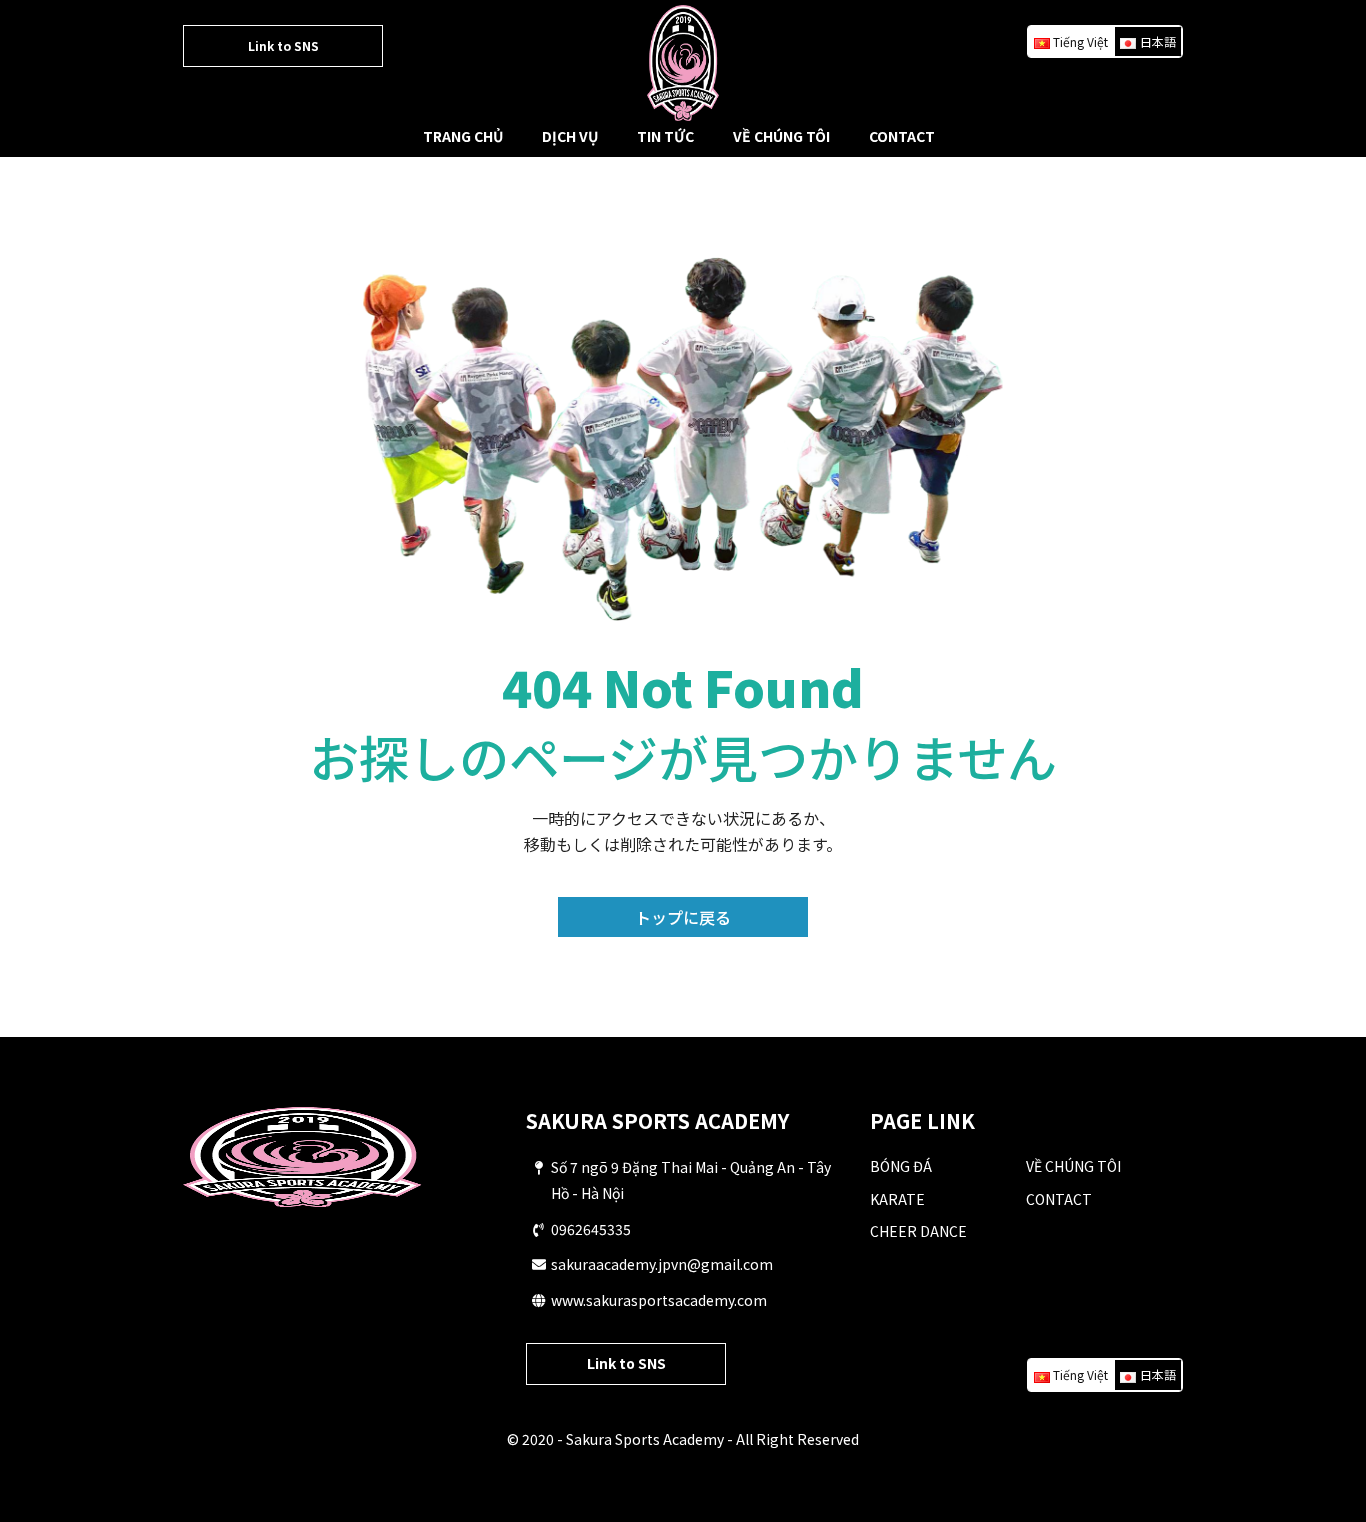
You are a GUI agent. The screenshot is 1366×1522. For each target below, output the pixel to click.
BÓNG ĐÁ (901, 1166)
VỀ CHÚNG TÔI (781, 136)
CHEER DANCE (918, 1231)
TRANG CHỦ (463, 136)
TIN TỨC (665, 136)
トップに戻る (683, 917)
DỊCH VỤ (570, 136)
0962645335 (591, 1229)
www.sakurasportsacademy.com (659, 1300)
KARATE (897, 1199)
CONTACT (902, 136)
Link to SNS (283, 45)
